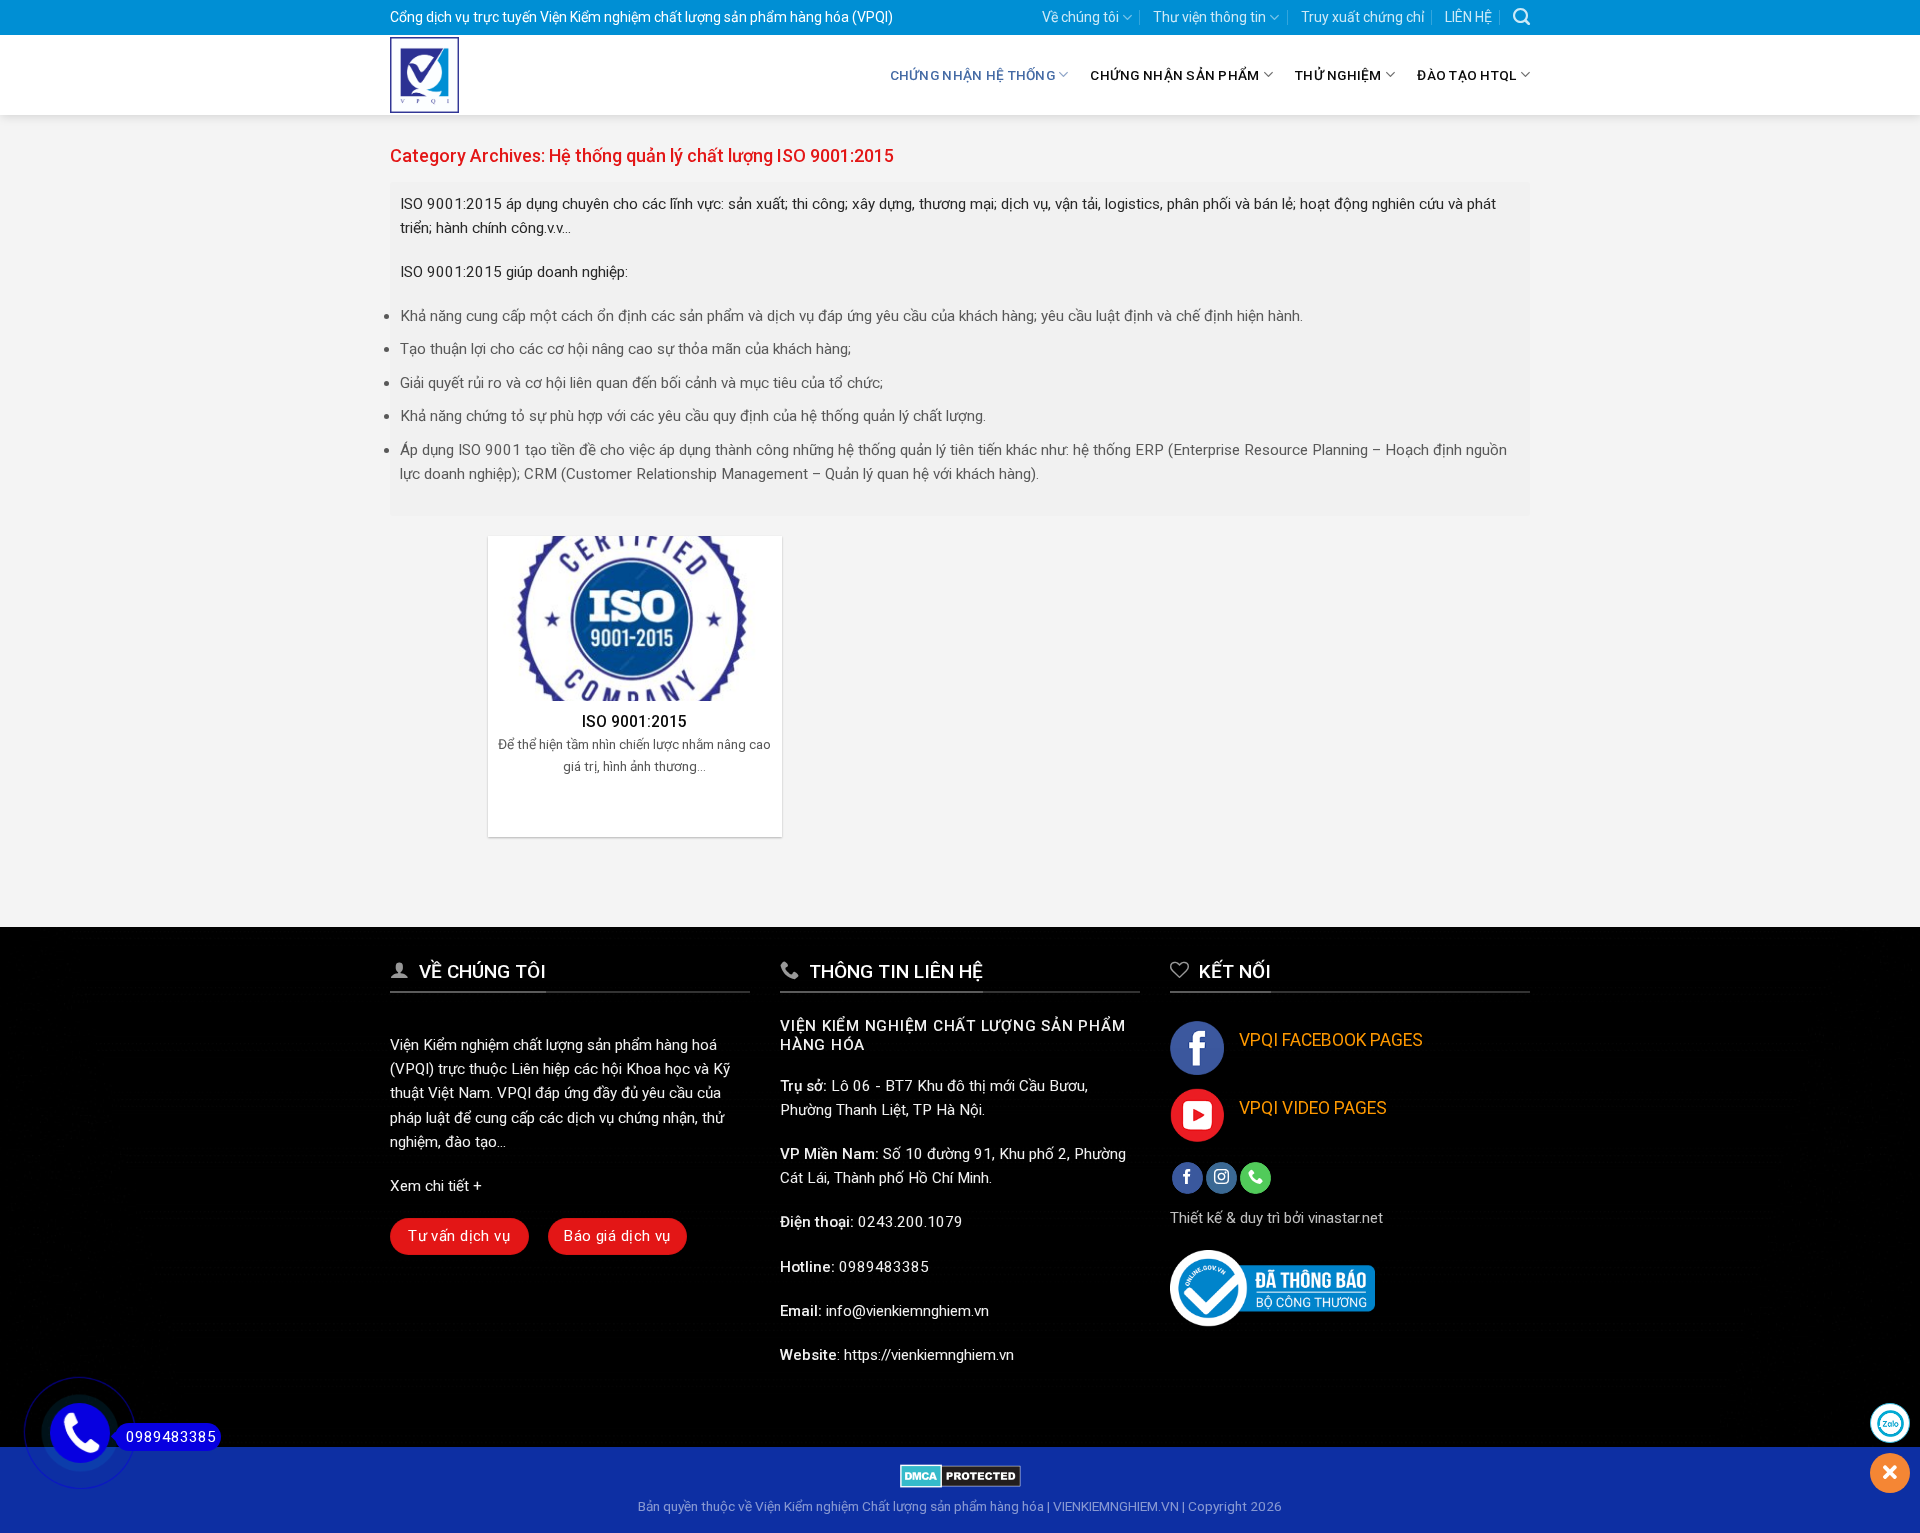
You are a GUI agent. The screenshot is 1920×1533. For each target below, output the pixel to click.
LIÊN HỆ (1468, 17)
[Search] (1521, 17)
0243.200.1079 (910, 1222)
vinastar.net (1345, 1218)
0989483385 (884, 1267)
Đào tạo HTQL (1466, 75)
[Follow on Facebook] (1187, 1178)
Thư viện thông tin (1209, 17)
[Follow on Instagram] (1221, 1178)
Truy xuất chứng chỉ (1362, 17)
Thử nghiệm (1338, 75)
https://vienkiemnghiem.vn (929, 1355)
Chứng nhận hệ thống (972, 75)
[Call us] (1255, 1178)
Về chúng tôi (1080, 17)
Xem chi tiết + (436, 1186)
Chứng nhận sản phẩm (1174, 75)
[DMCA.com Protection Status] (960, 1475)
